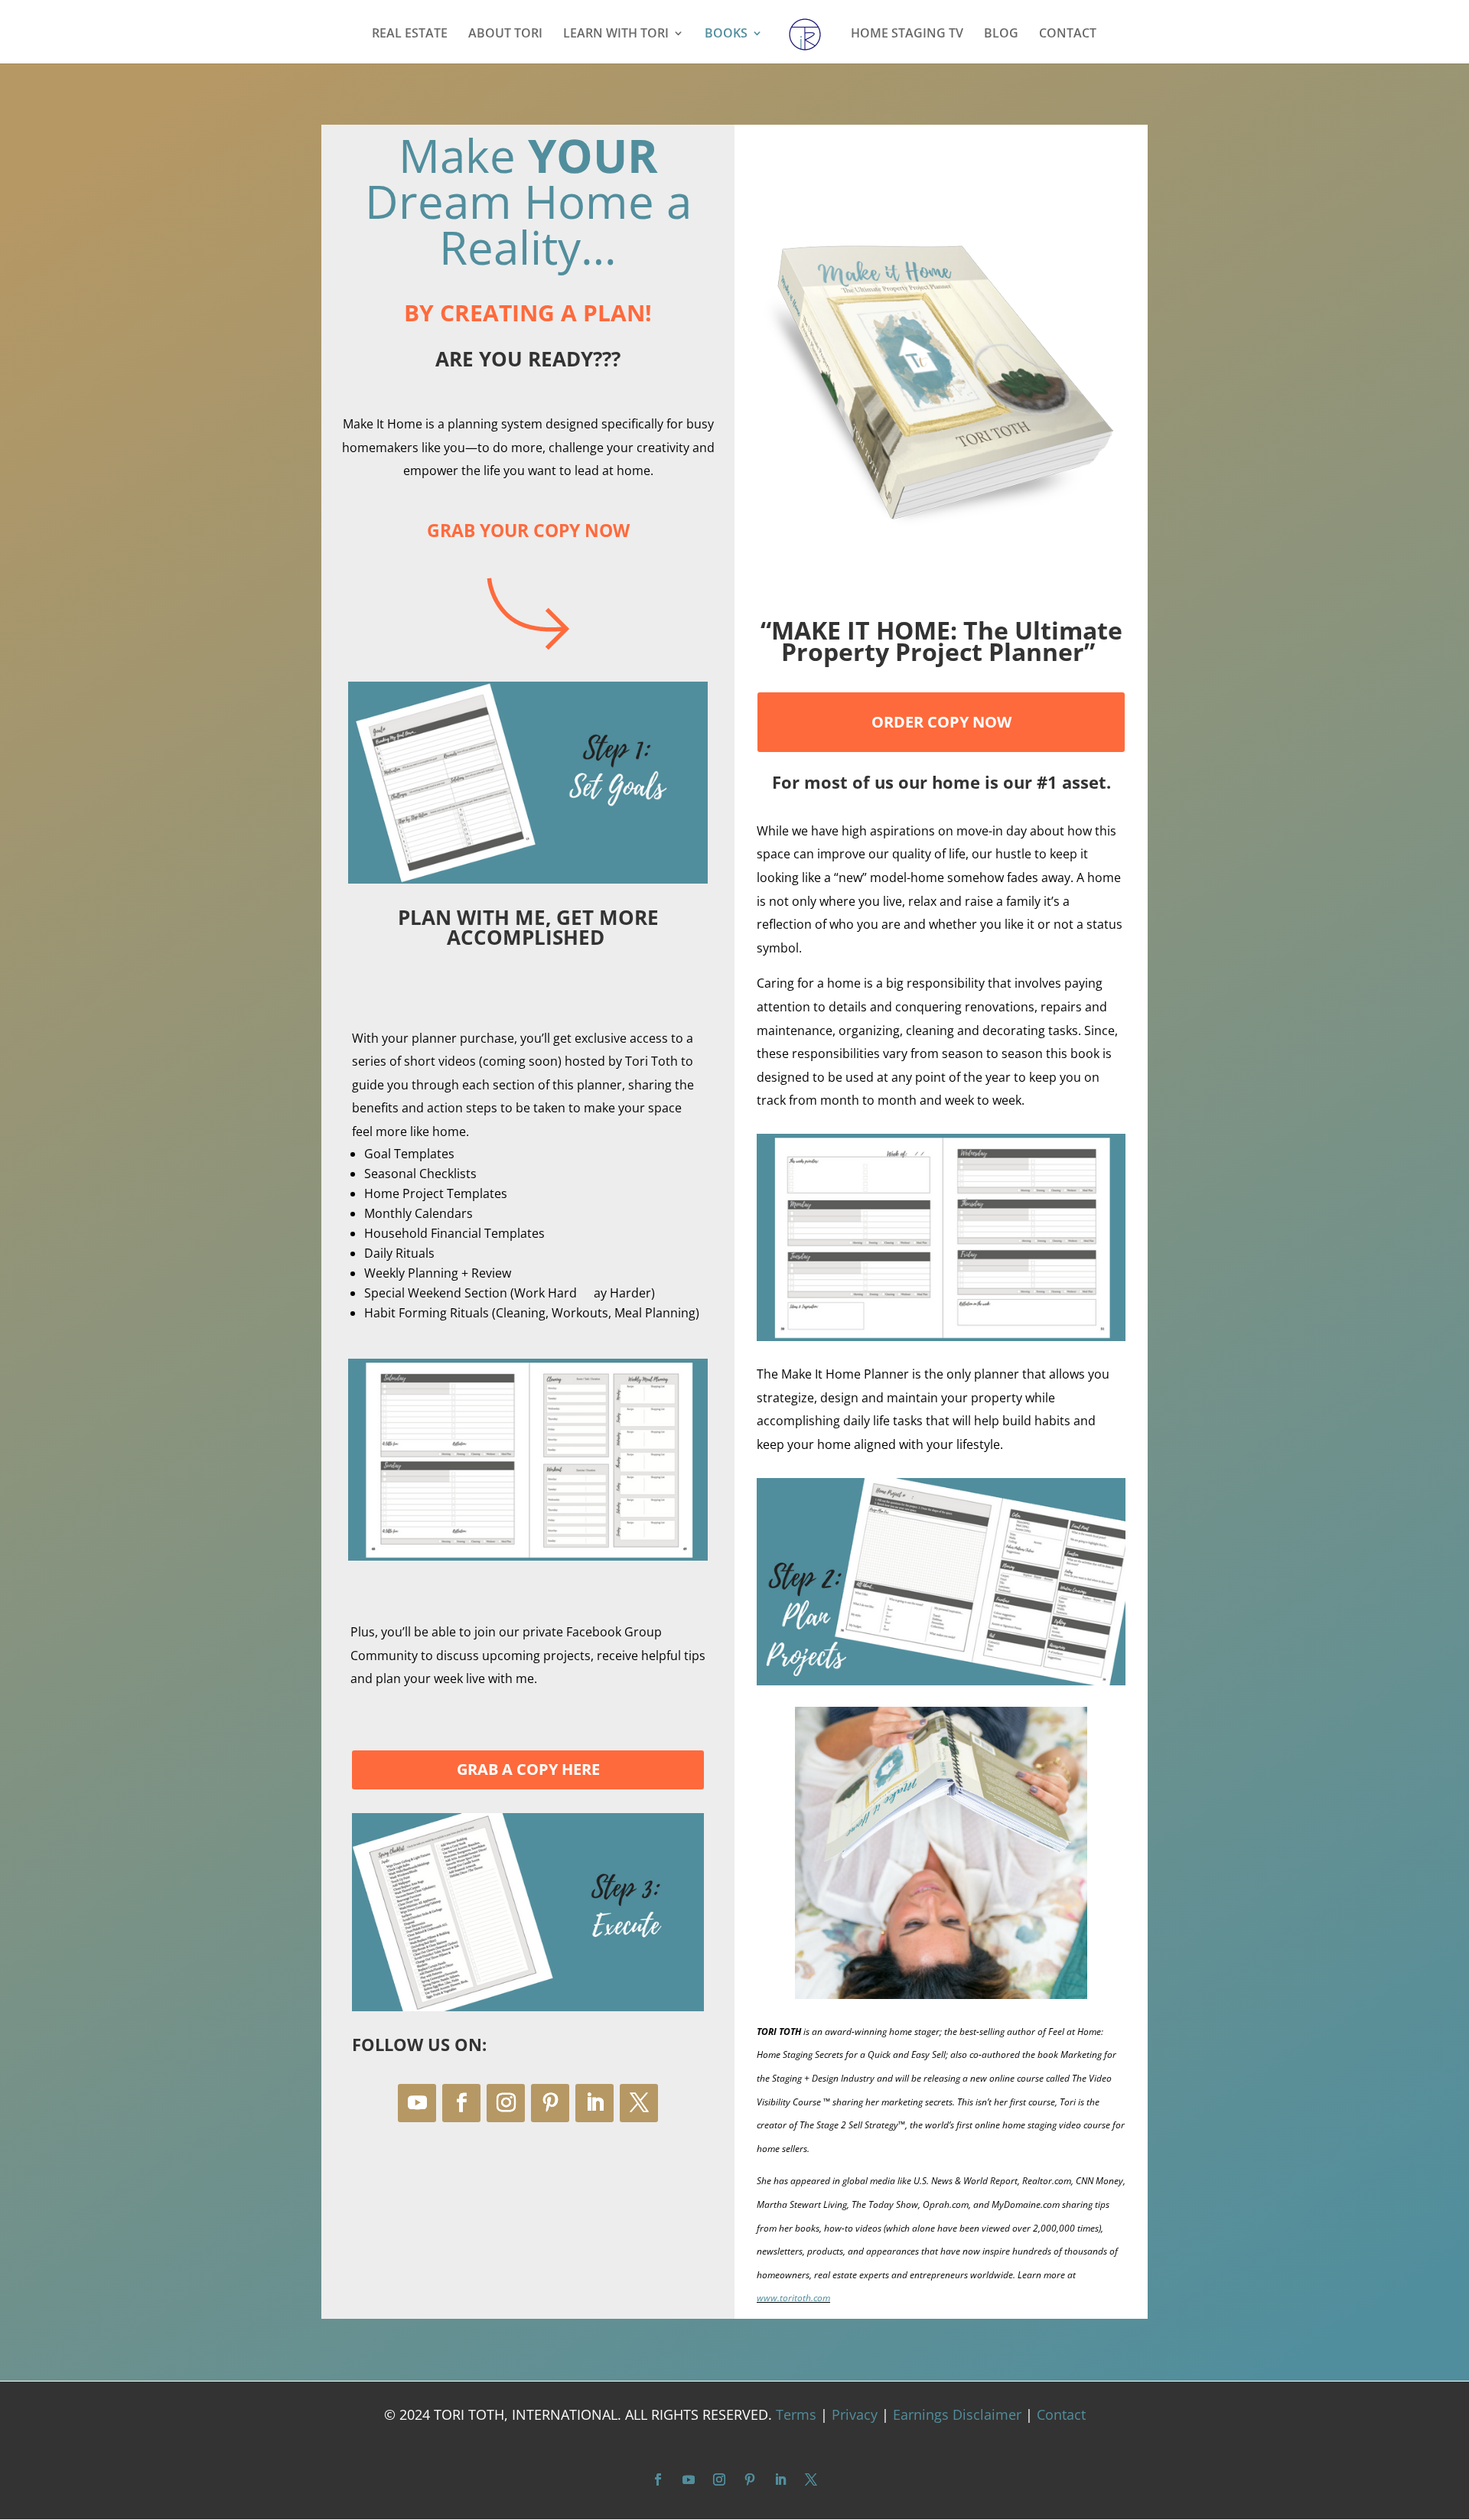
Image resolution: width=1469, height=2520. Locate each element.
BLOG (1001, 34)
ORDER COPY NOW (941, 722)
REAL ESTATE (410, 34)
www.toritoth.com (793, 2298)
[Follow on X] (639, 2103)
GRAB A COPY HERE (528, 1769)
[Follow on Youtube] (417, 2103)
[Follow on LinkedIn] (594, 2103)
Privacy (855, 2414)
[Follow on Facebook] (461, 2103)
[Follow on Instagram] (506, 2103)
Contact (1061, 2414)
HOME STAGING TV (907, 34)
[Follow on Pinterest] (550, 2103)
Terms (796, 2414)
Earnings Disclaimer (957, 2414)
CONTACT (1068, 34)
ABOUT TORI (505, 34)
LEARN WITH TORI (616, 34)
